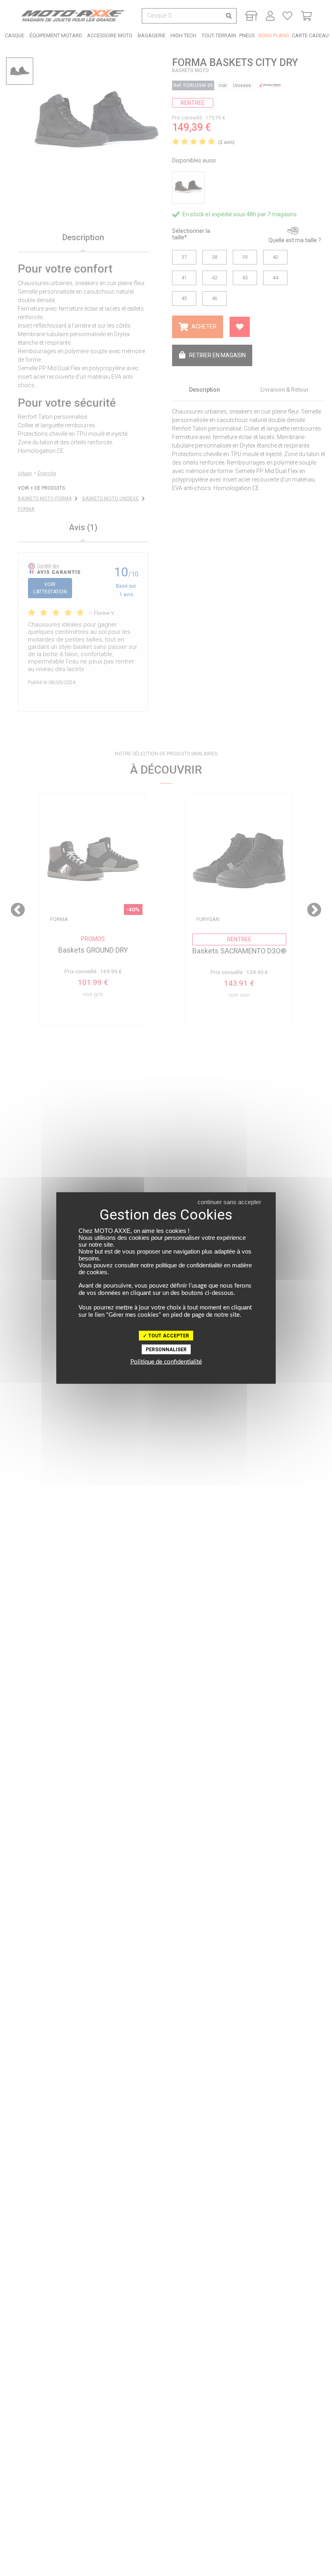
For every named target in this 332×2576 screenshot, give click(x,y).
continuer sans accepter (229, 1202)
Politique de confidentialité (166, 1362)
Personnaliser (166, 1350)
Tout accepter (168, 1336)
